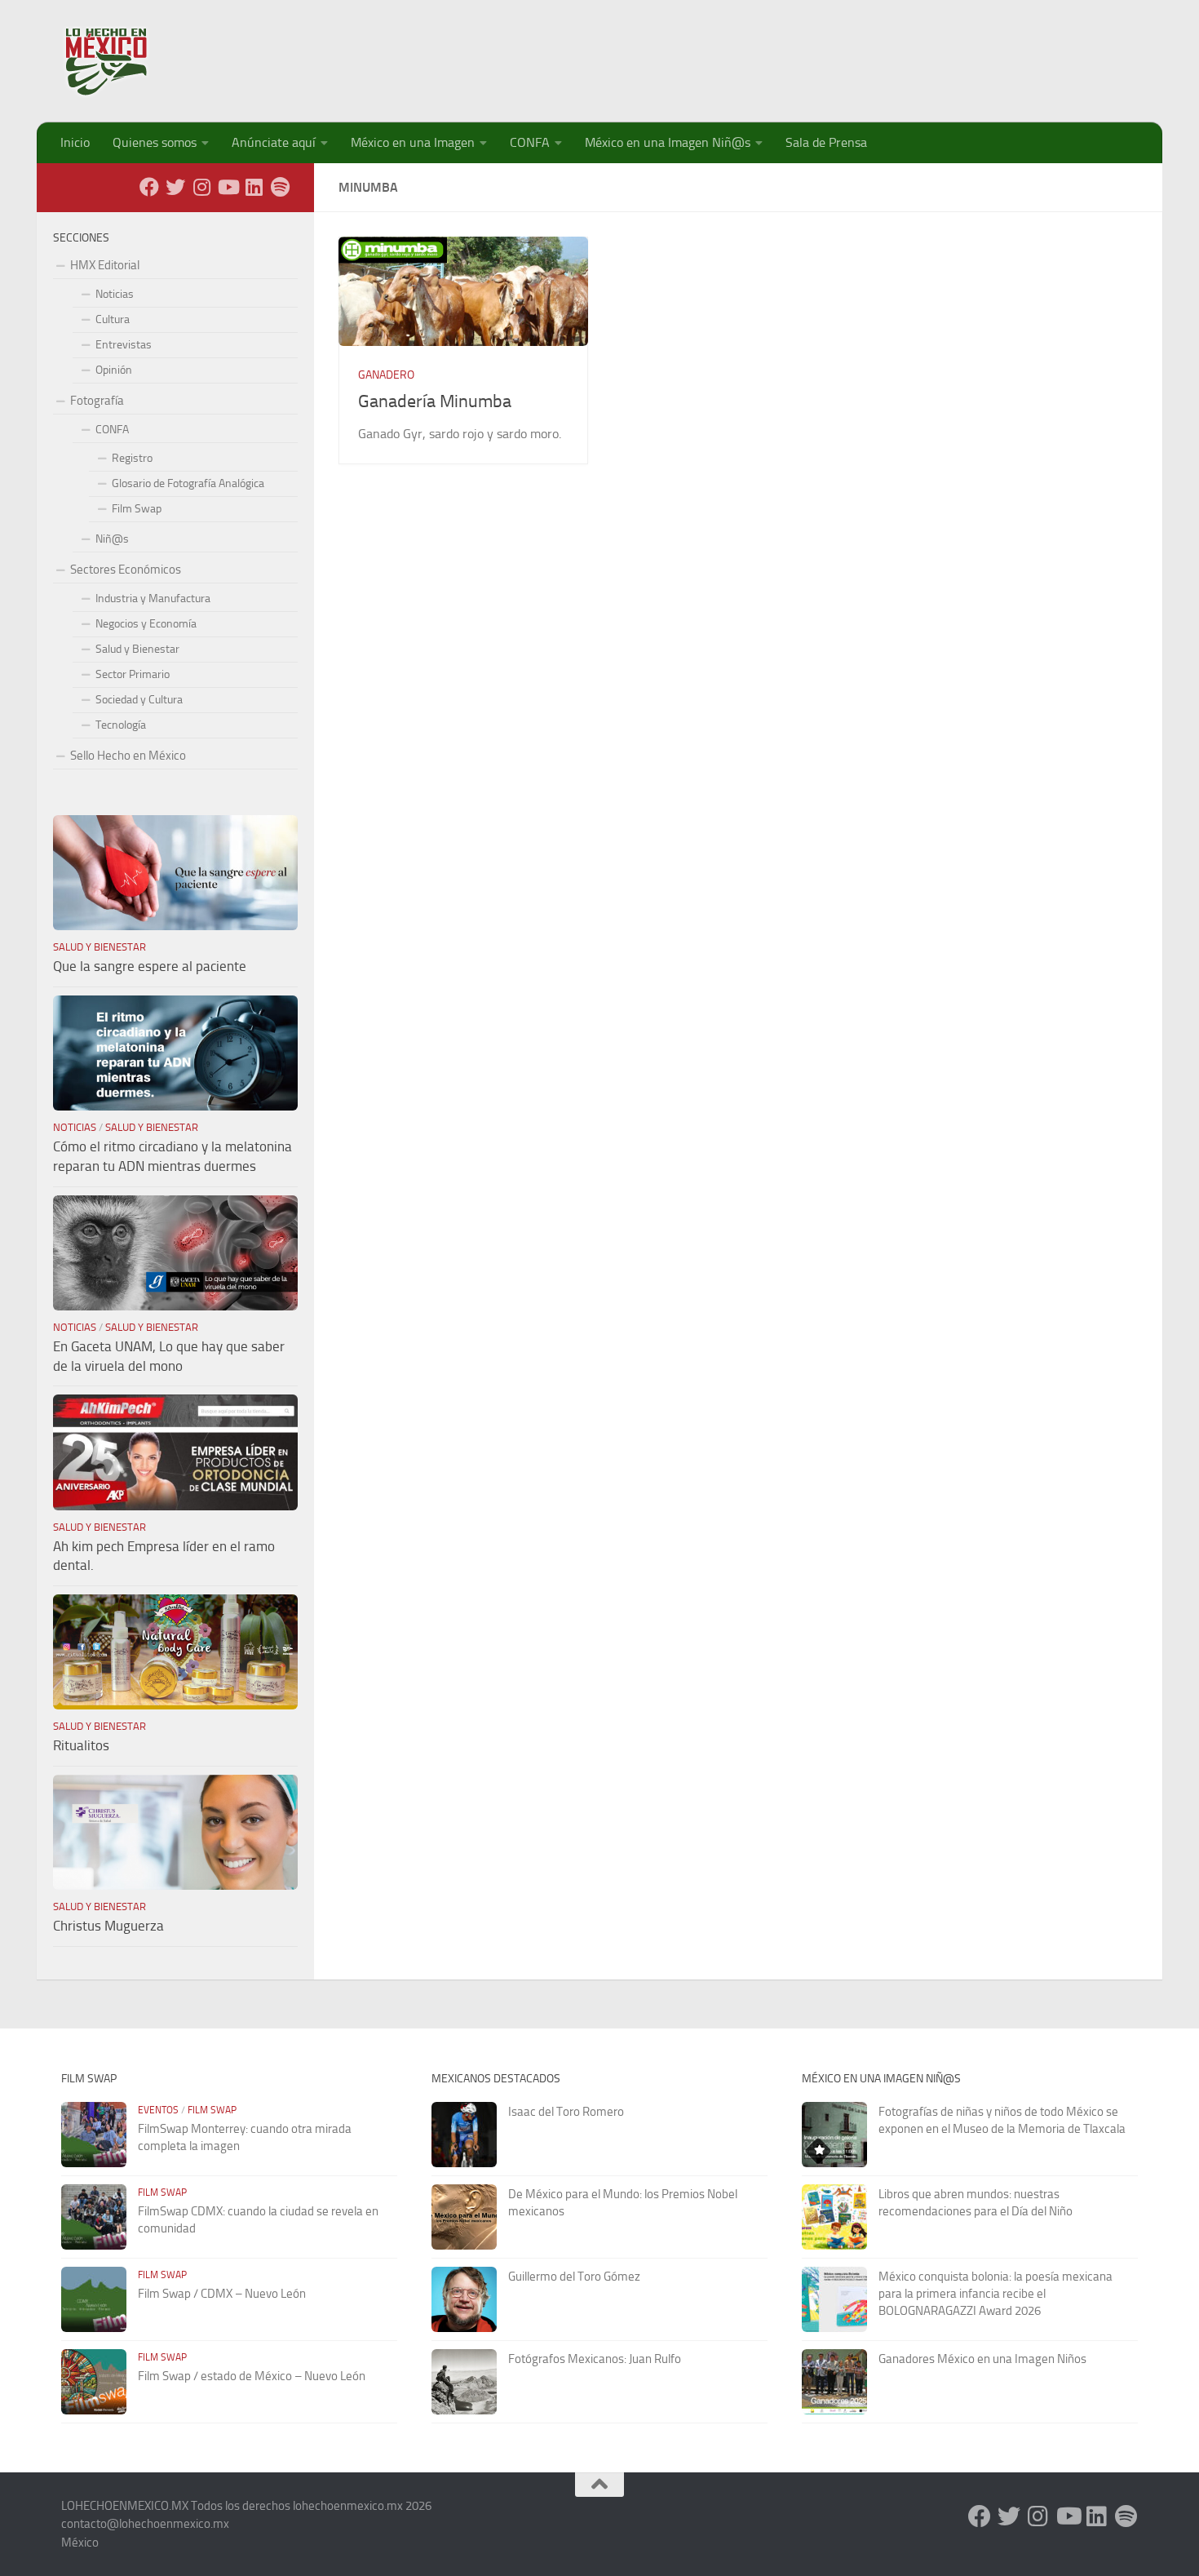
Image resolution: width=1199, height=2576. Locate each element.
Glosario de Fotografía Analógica (188, 483)
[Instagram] (201, 187)
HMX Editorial (105, 265)
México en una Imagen (413, 142)
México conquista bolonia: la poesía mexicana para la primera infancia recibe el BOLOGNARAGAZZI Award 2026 (995, 2294)
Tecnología (121, 725)
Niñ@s (112, 539)
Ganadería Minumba (435, 401)
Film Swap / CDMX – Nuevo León (222, 2294)
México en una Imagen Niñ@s (668, 142)
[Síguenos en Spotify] (280, 187)
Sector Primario (133, 674)
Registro (132, 458)
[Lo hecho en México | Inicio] (120, 61)
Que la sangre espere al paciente (150, 966)
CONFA (530, 142)
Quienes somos (155, 142)
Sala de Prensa (826, 142)
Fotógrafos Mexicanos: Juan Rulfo (595, 2359)
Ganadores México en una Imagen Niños (982, 2359)
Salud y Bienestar (137, 649)
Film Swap (137, 509)
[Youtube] (228, 187)
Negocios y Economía (146, 624)
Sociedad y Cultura (139, 700)
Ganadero (386, 375)
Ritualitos (81, 1745)
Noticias (115, 294)
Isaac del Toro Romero (566, 2112)
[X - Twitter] (175, 187)
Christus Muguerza (108, 1926)
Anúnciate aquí (274, 142)
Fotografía (97, 401)
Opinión (114, 370)
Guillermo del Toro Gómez (574, 2277)
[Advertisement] (841, 53)
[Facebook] (149, 187)
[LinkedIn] (254, 187)
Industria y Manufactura (153, 599)
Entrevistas (124, 345)
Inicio (75, 142)
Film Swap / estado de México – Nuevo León (252, 2376)
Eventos (158, 2110)
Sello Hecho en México (128, 756)
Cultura (113, 319)
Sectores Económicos (126, 570)
